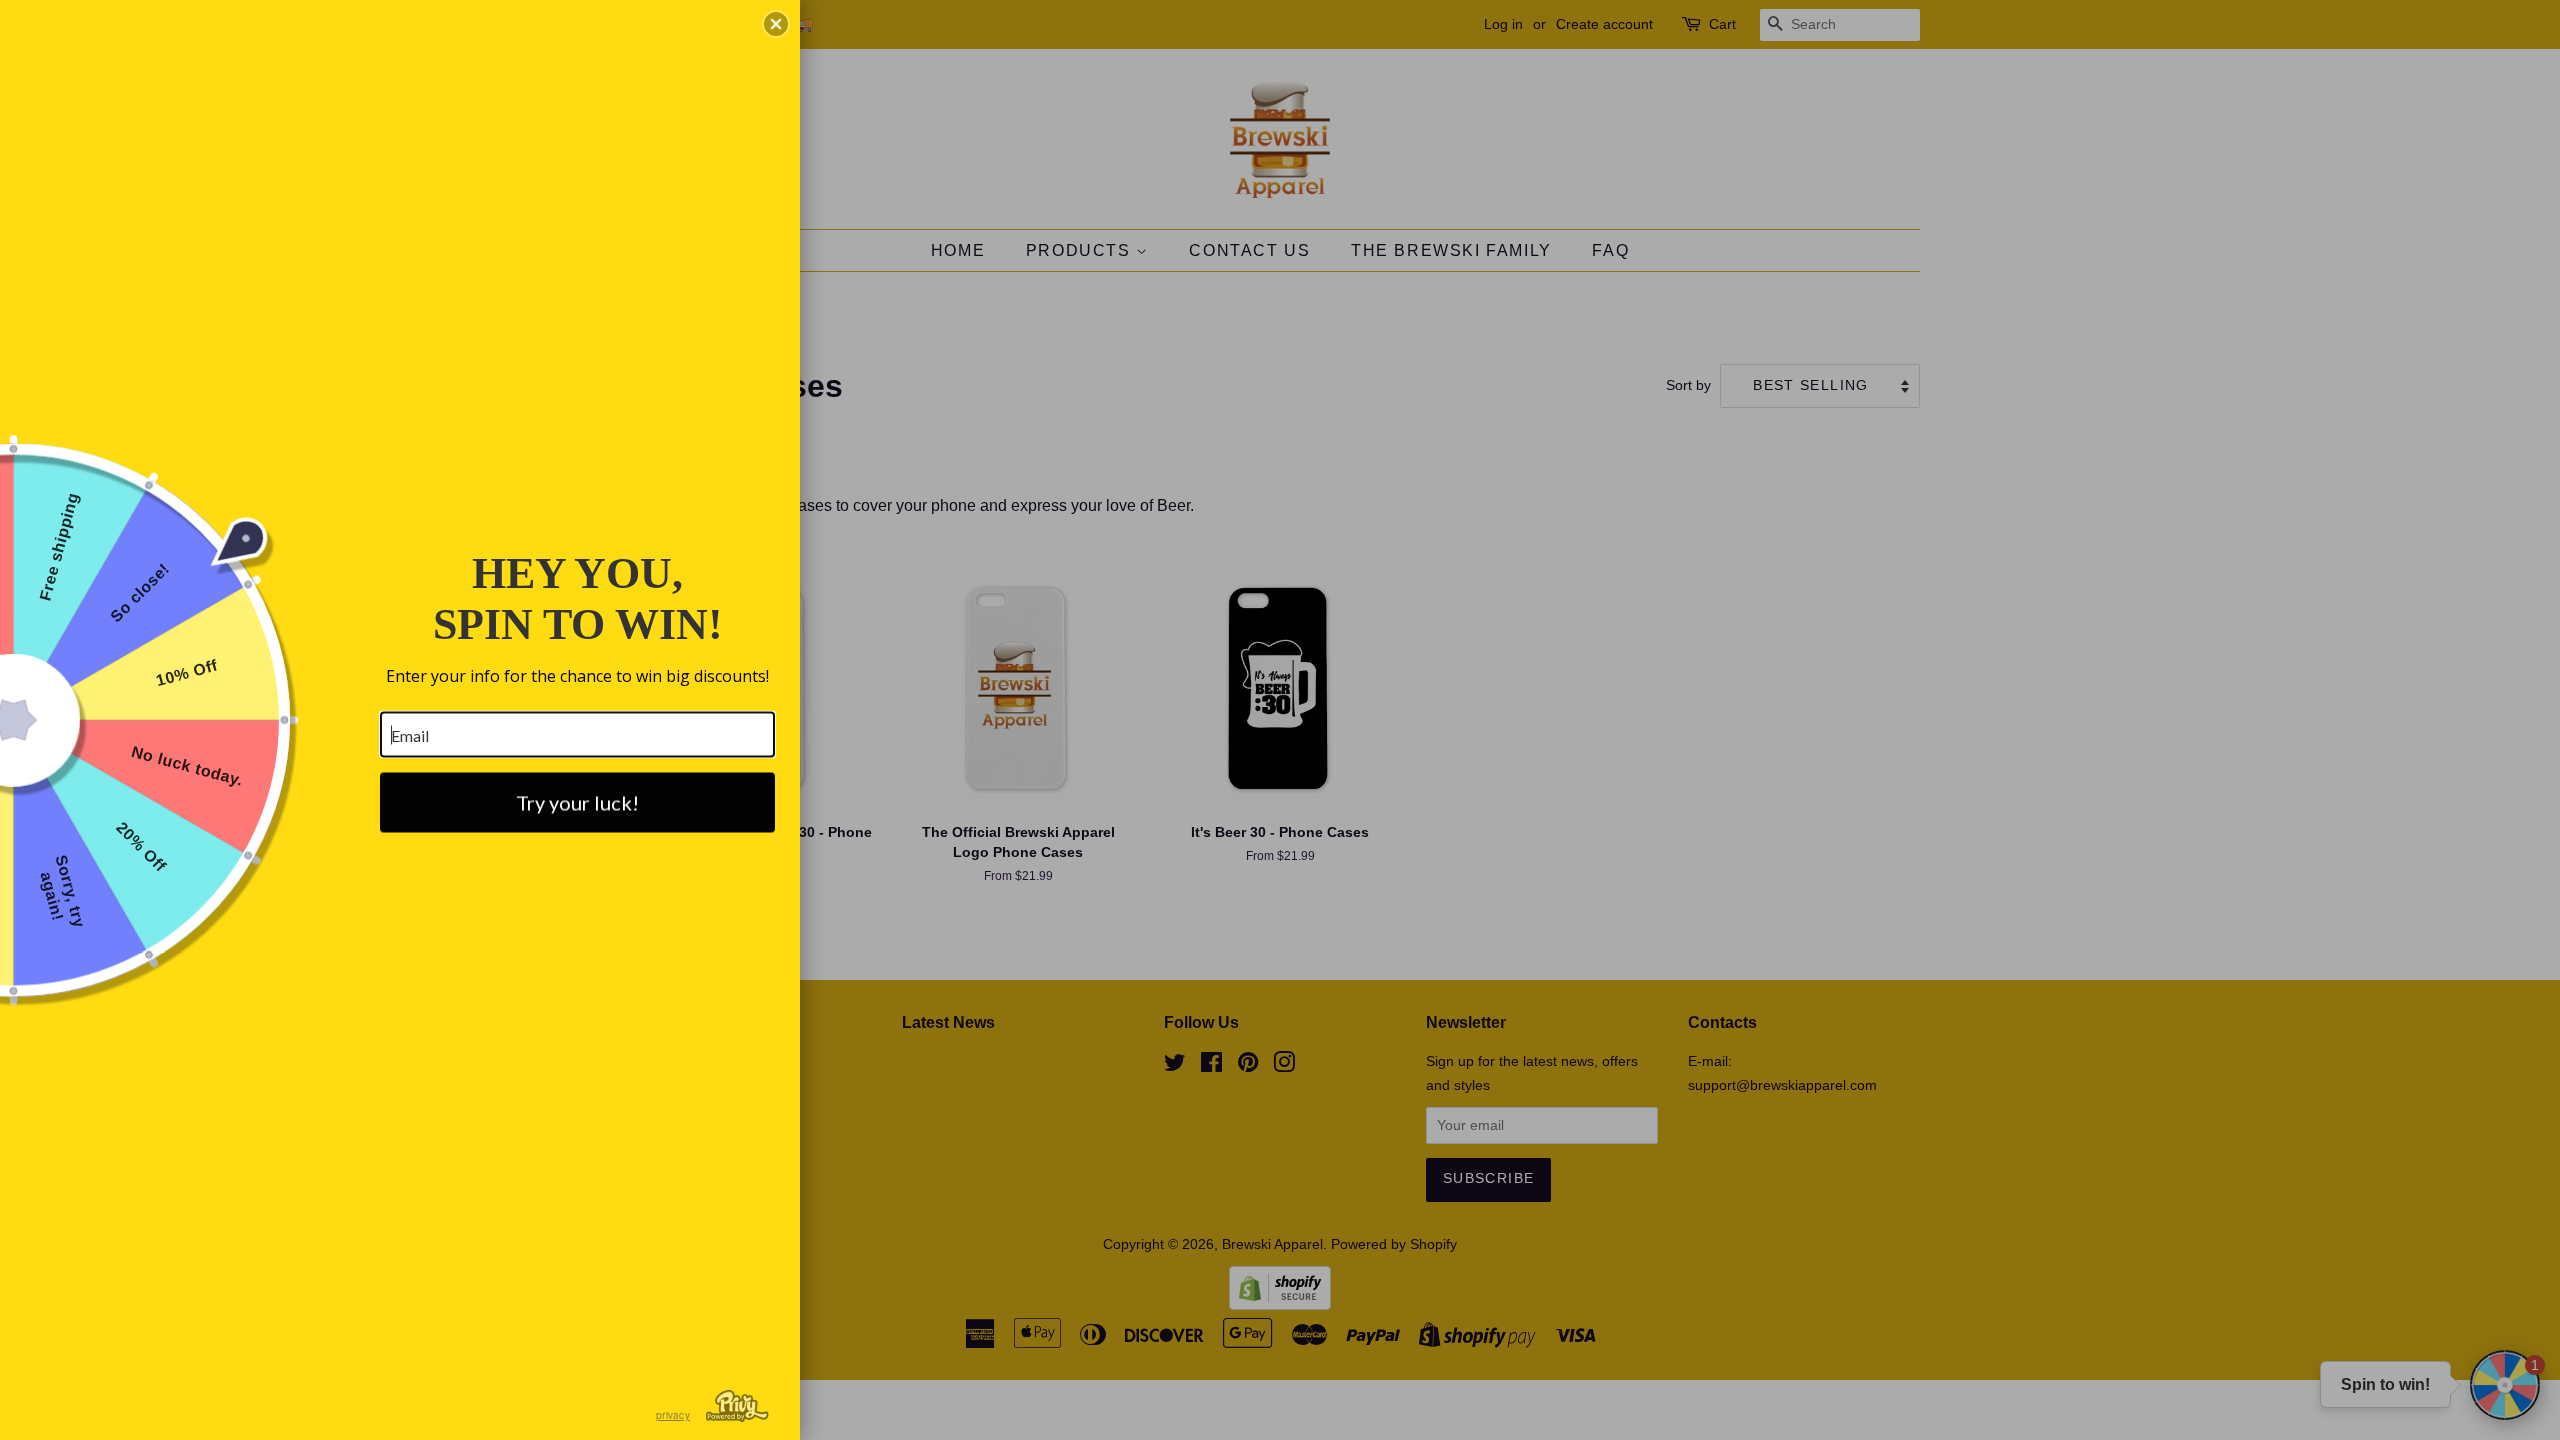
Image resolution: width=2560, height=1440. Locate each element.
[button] (776, 24)
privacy (673, 1415)
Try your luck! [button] (577, 803)
